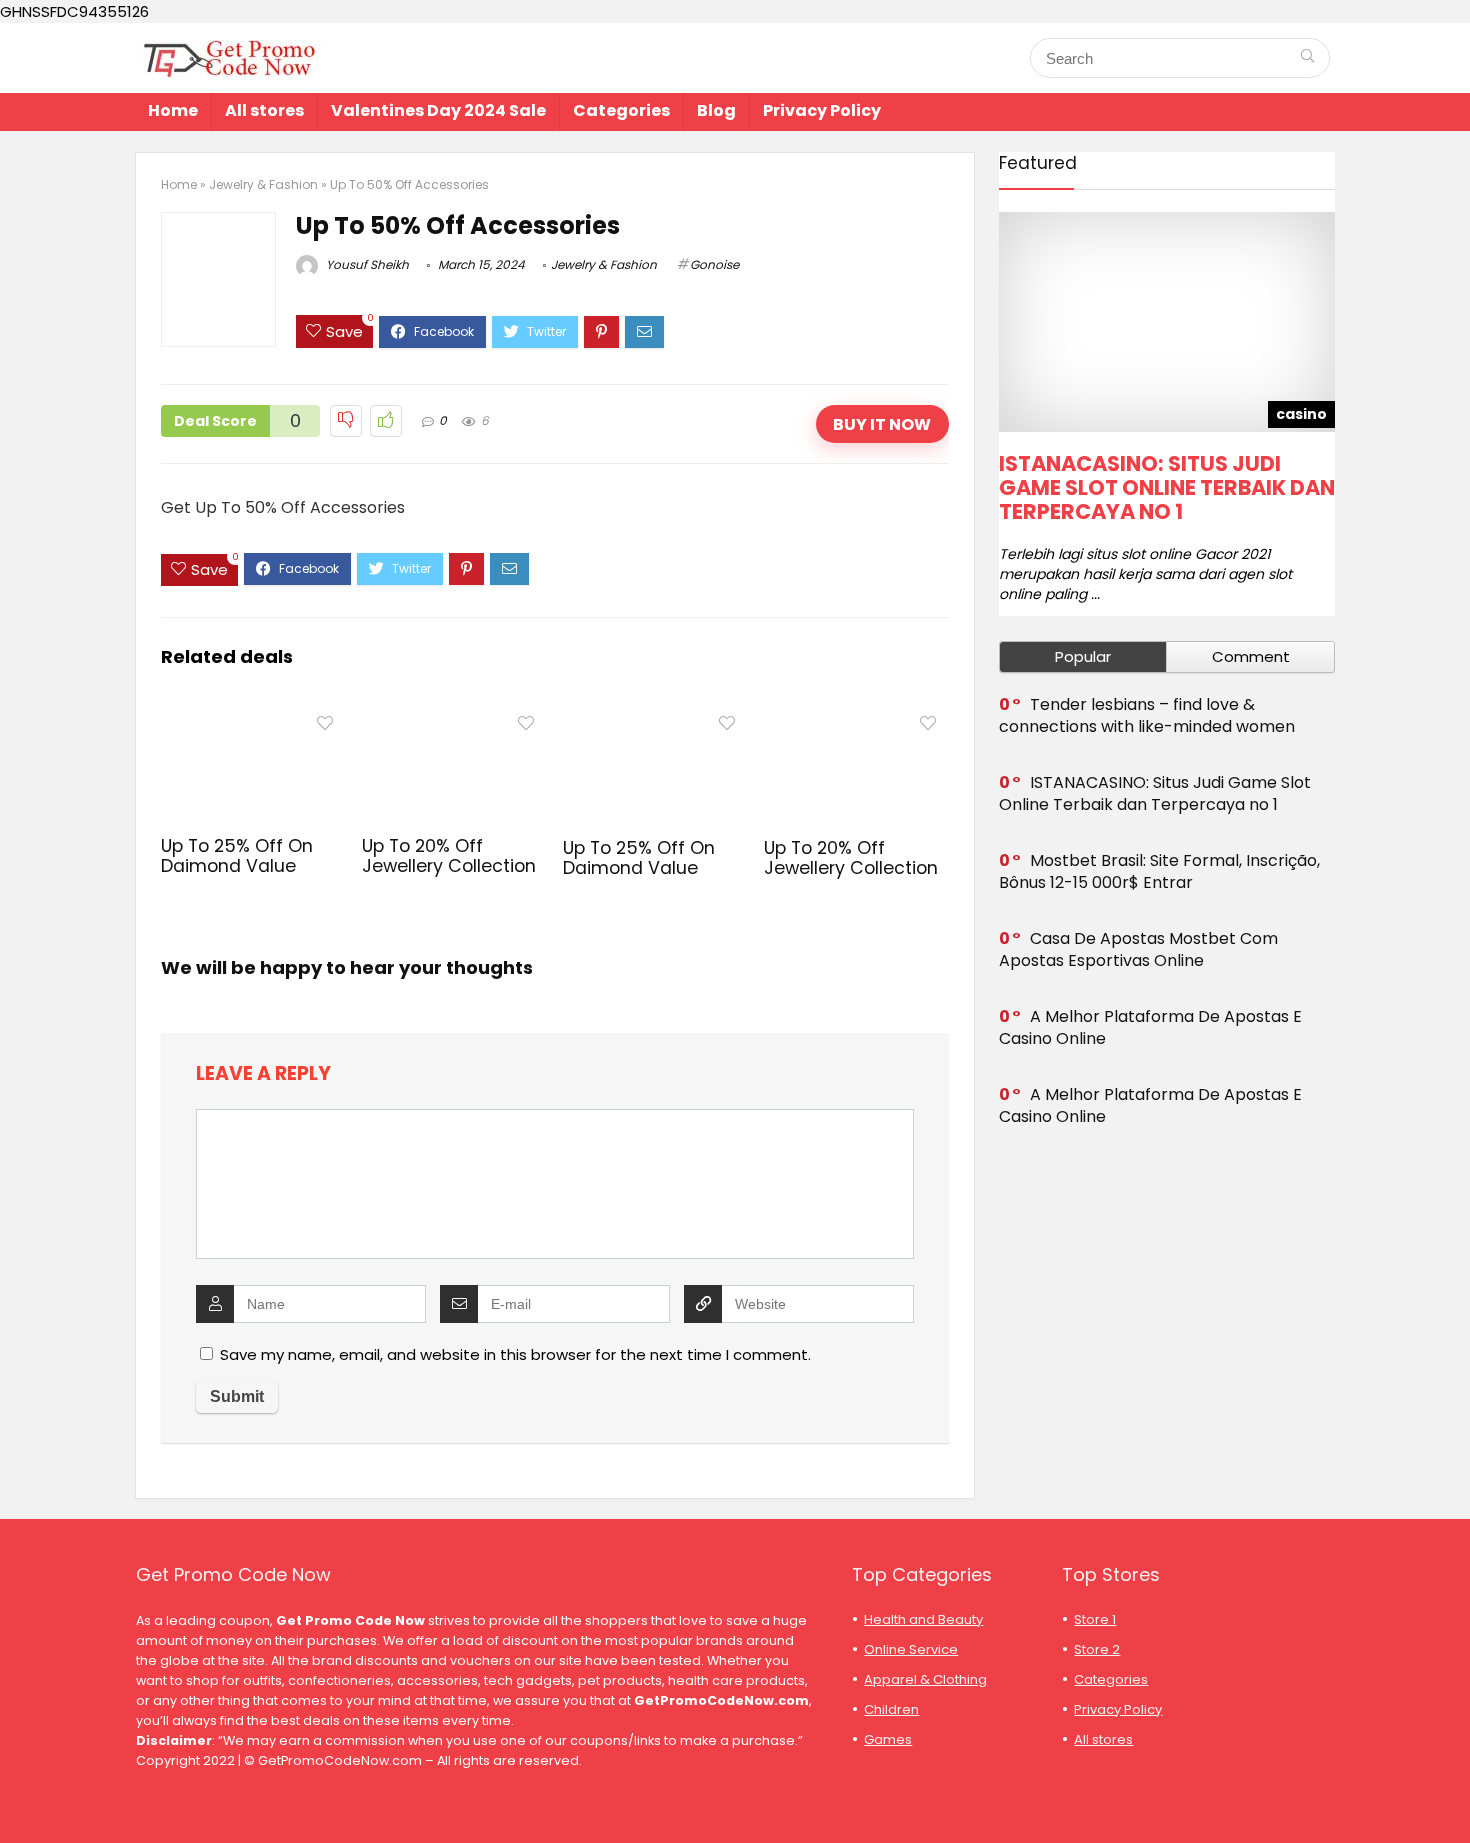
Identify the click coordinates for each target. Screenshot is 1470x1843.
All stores (264, 110)
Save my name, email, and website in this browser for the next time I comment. (515, 1354)
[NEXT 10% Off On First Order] (1450, 1793)
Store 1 (1095, 1619)
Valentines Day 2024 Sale (438, 110)
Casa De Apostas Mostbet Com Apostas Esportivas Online (1138, 949)
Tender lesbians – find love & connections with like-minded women (1147, 715)
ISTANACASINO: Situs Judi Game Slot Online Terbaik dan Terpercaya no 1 (1167, 487)
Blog (716, 110)
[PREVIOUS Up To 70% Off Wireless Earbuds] (20, 1793)
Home (173, 110)
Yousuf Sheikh (366, 264)
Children (891, 1709)
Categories (621, 110)
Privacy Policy (822, 110)
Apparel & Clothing (925, 1679)
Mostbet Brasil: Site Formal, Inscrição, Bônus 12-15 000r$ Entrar (1159, 871)
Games (888, 1739)
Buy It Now (882, 424)
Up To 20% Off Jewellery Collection (449, 856)
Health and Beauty (923, 1619)
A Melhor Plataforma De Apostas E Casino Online (1150, 1027)
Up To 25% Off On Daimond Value (237, 856)
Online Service (911, 1649)
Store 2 (1097, 1649)
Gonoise (714, 264)
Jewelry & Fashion (263, 184)
